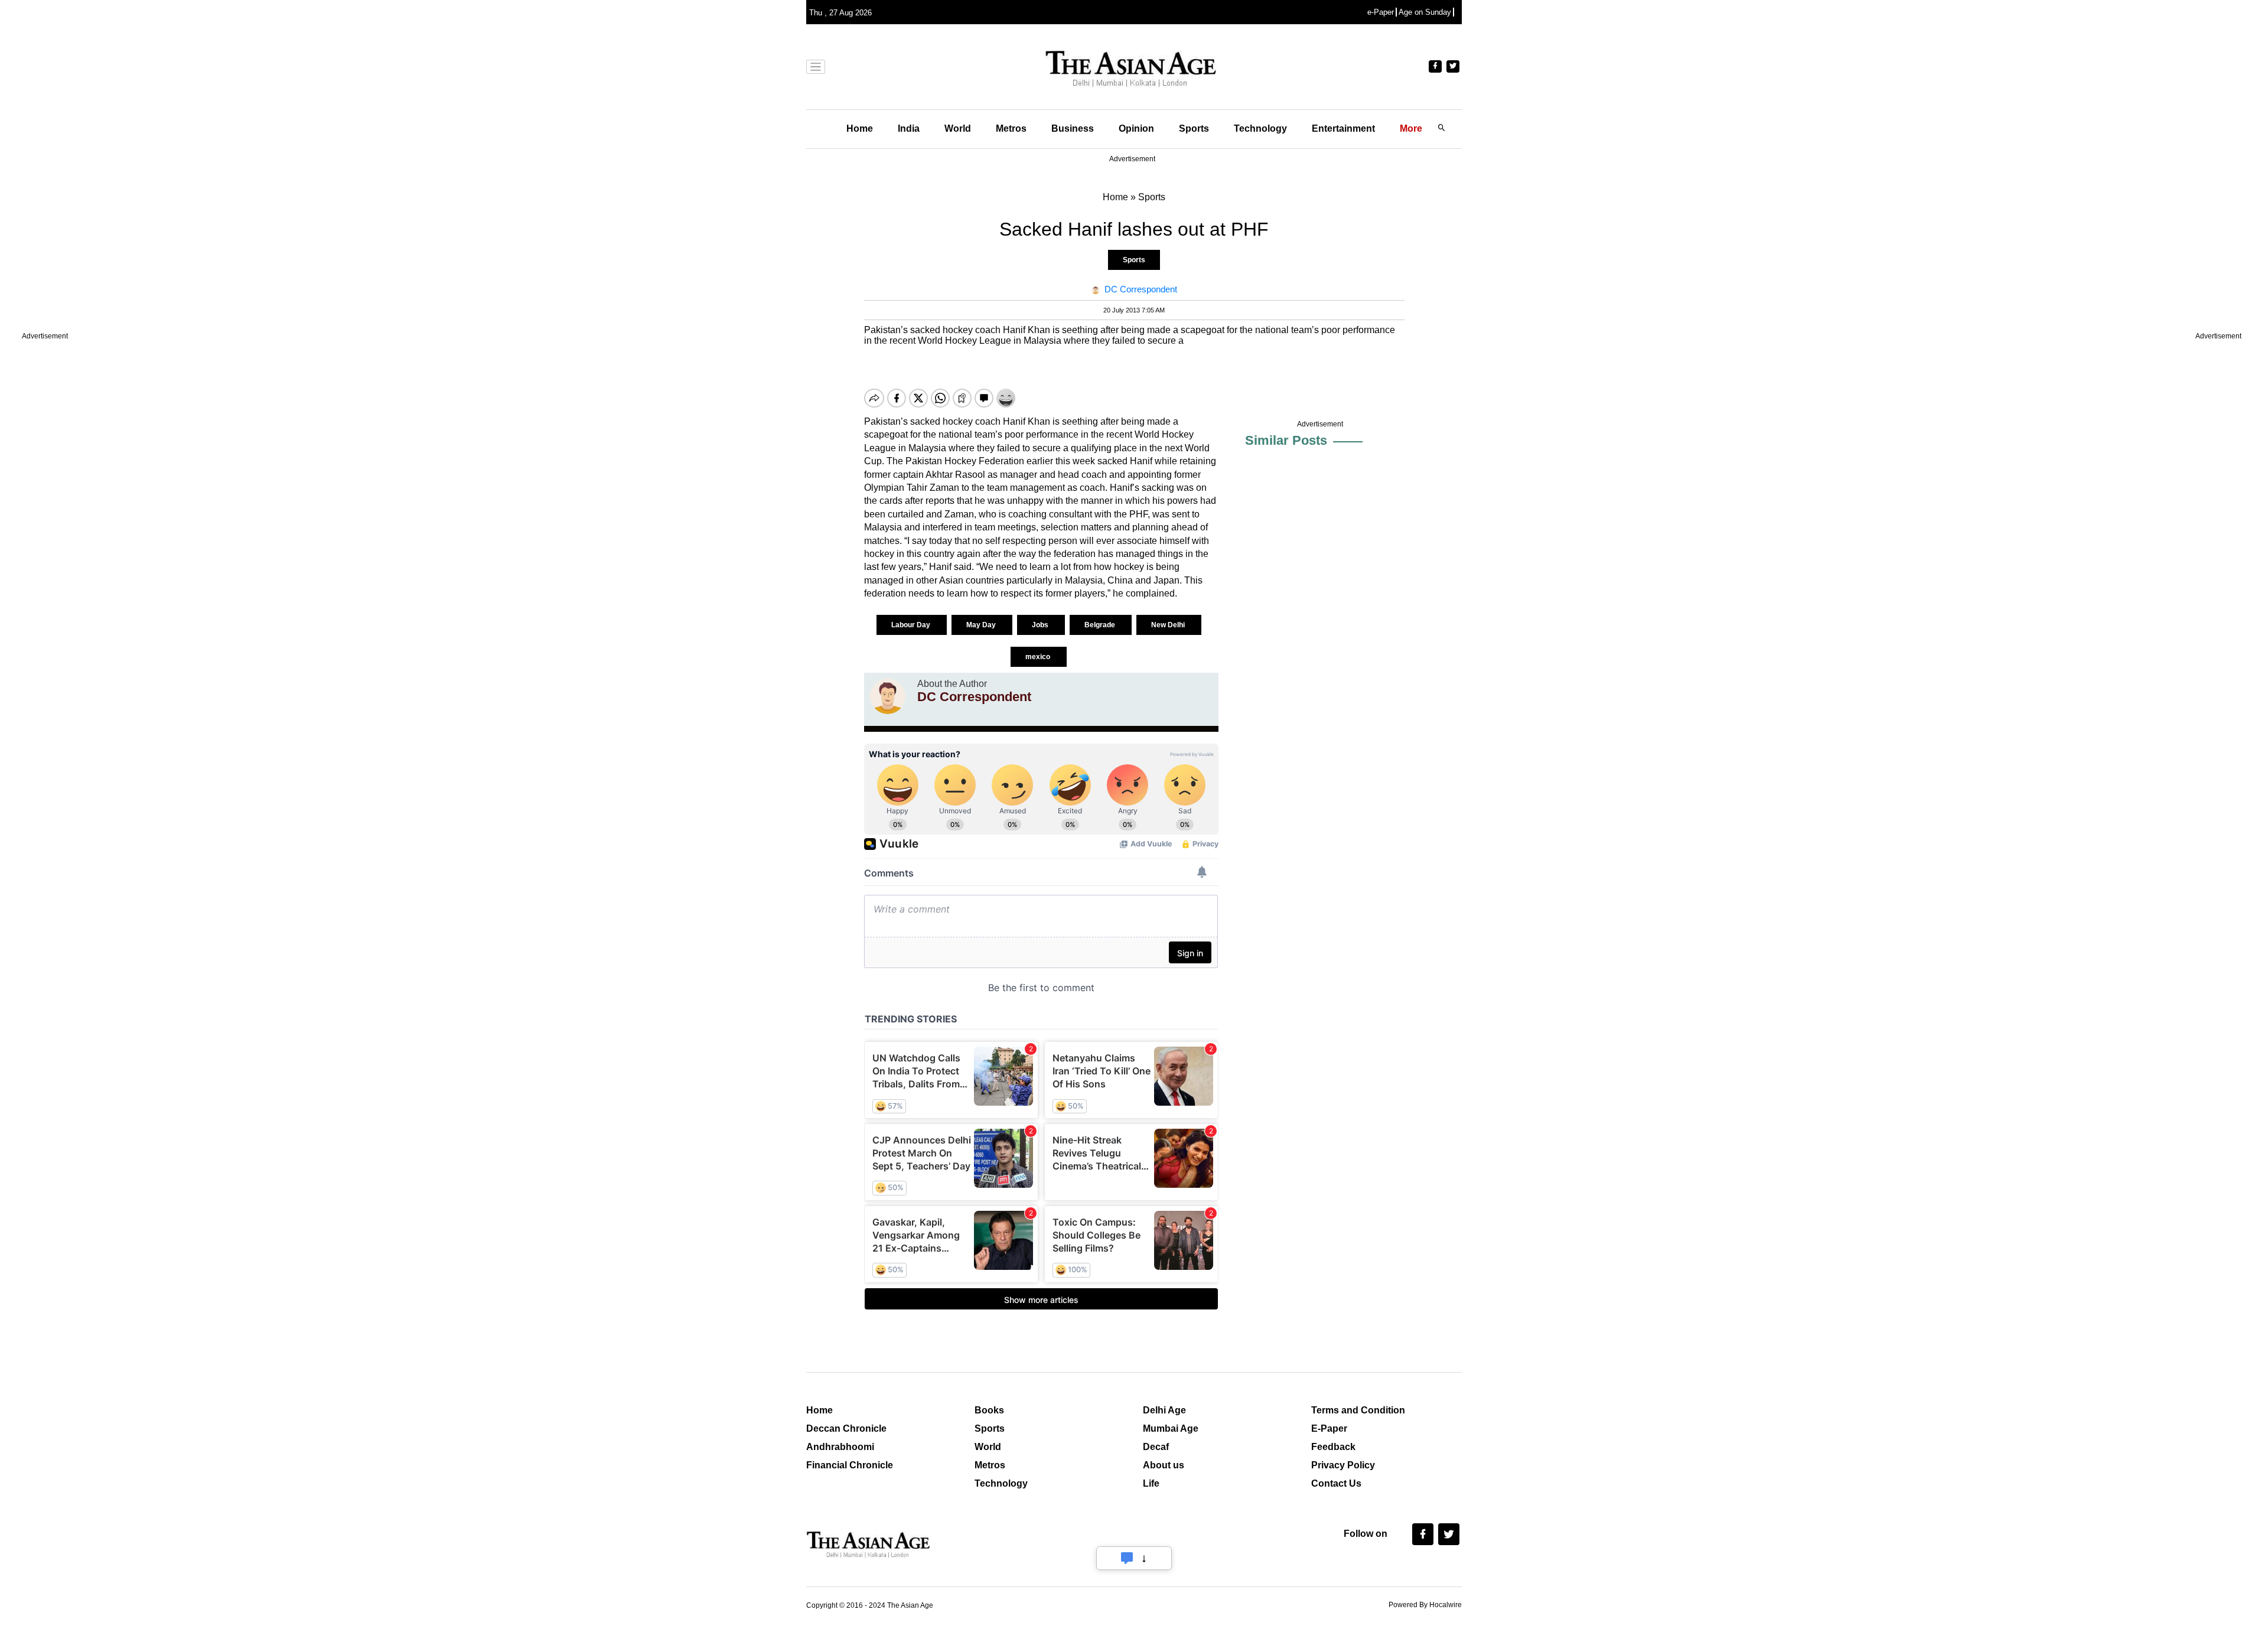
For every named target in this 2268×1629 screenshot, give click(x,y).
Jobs (1041, 625)
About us (1164, 1465)
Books (989, 1410)
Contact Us (1336, 1483)
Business (1073, 128)
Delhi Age (1164, 1410)
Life (1151, 1483)
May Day (982, 625)
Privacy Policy (1343, 1465)
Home (860, 128)
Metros (1011, 128)
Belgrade (1101, 625)
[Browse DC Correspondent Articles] (888, 696)
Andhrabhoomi (840, 1447)
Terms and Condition (1358, 1410)
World (958, 128)
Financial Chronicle (850, 1465)
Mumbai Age (1171, 1428)
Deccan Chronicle (846, 1428)
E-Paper (1329, 1428)
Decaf (1156, 1447)
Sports (1194, 128)
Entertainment (1343, 128)
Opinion (1136, 128)
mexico (1039, 657)
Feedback (1333, 1447)
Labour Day (912, 625)
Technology (1260, 128)
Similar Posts (1286, 440)
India (909, 128)
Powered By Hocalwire (1425, 1605)
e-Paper (1381, 12)
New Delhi (1169, 625)
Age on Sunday (1425, 12)
